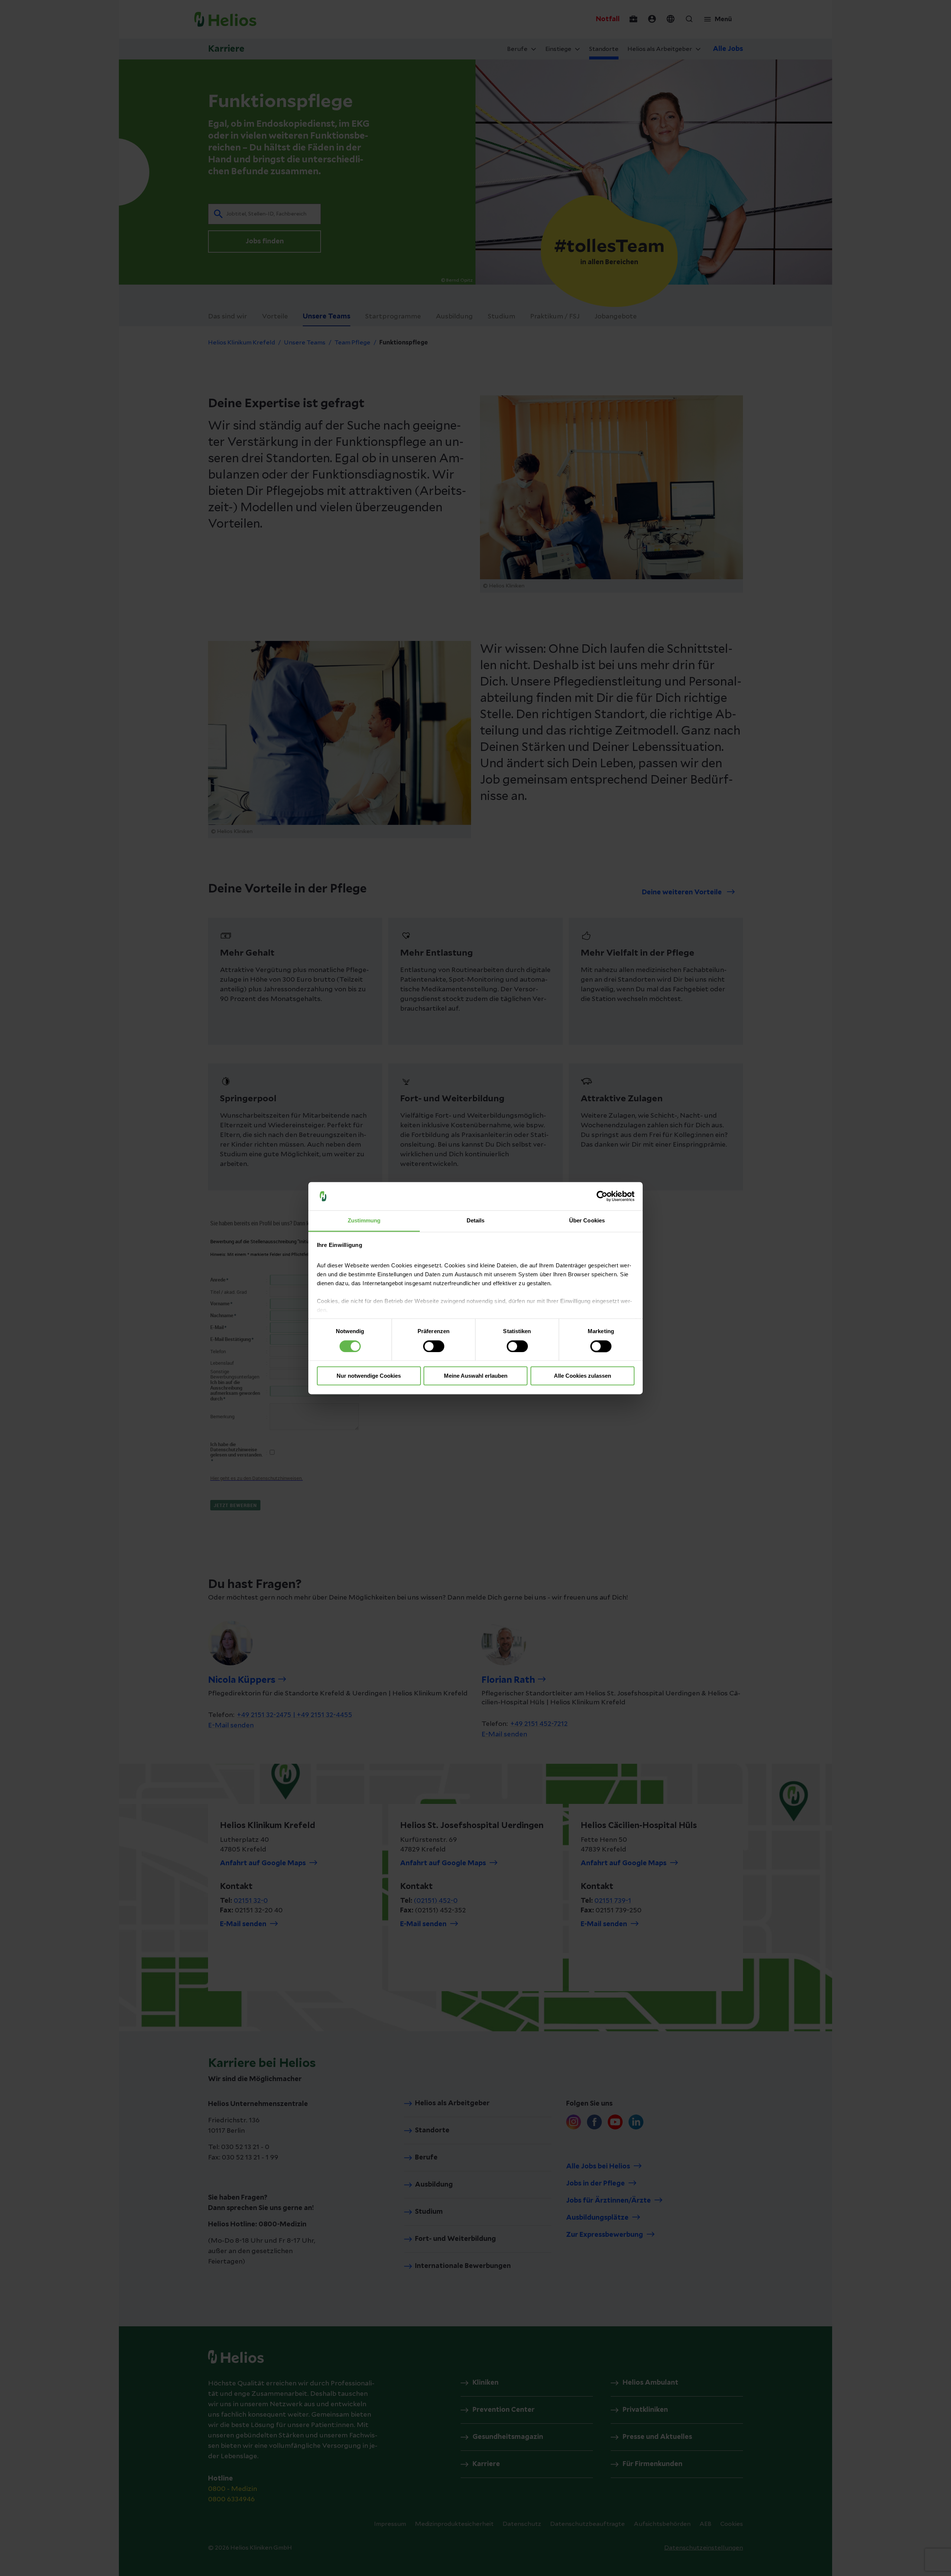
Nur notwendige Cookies (369, 1376)
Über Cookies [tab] (587, 1221)
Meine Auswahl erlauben (476, 1376)
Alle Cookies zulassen (582, 1376)
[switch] (434, 1346)
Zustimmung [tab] (364, 1221)
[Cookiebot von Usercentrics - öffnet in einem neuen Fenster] (602, 1196)
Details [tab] (476, 1221)
